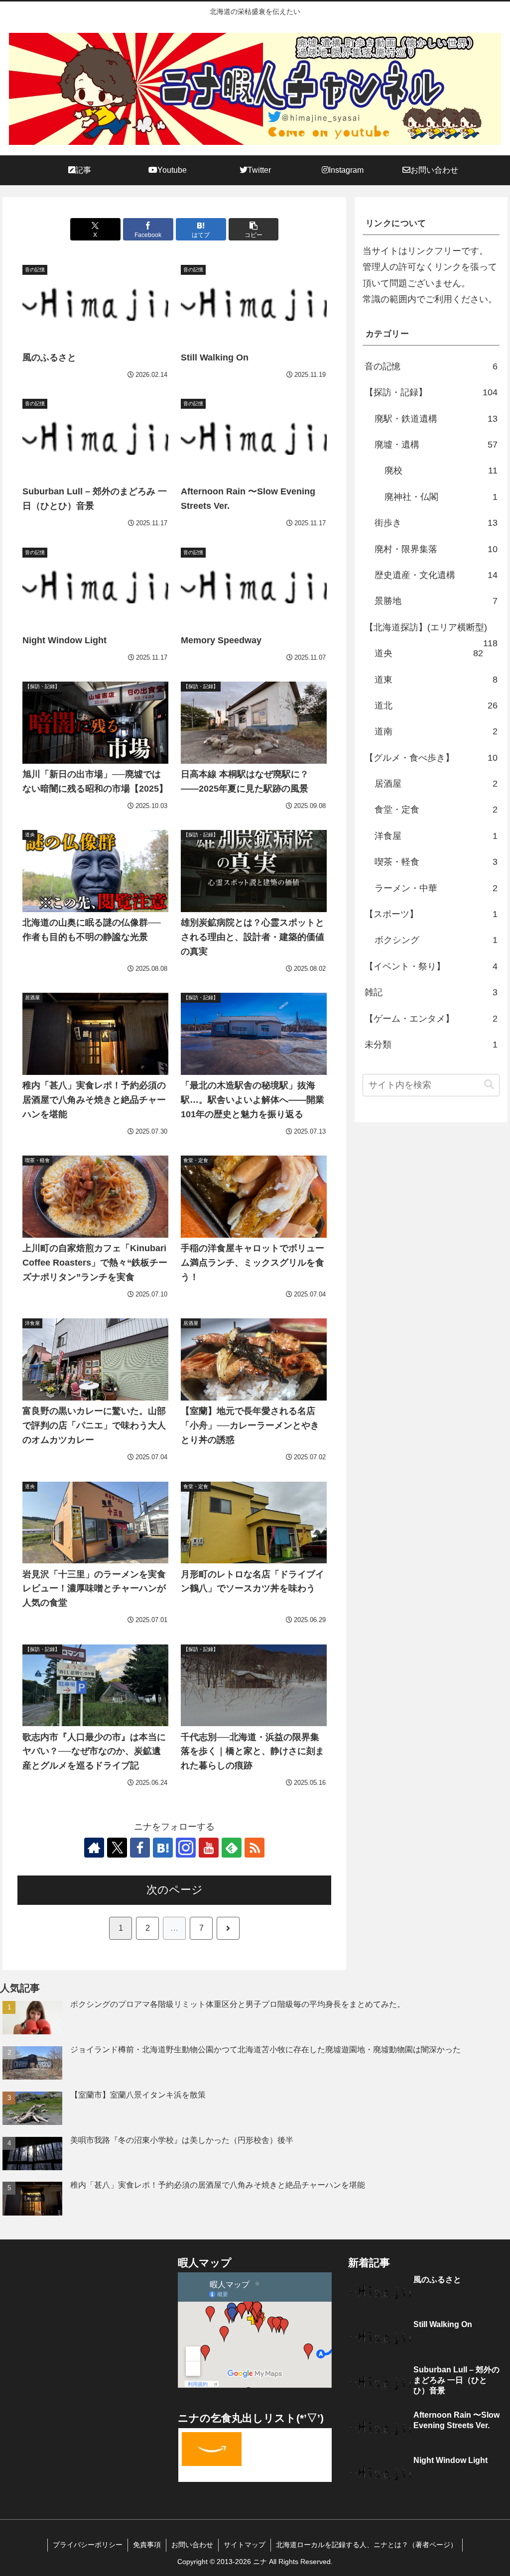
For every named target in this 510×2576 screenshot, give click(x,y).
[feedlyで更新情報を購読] (232, 1848)
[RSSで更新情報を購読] (255, 1848)
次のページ (175, 1890)
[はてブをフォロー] (163, 1848)
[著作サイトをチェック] (94, 1848)
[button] (254, 229)
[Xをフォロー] (117, 1848)
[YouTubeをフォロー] (209, 1848)
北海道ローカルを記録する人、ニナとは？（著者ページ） (367, 2545)
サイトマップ (245, 2545)
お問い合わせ (192, 2545)
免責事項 (147, 2545)
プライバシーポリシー (88, 2545)
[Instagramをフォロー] (186, 1848)
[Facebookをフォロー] (140, 1848)
